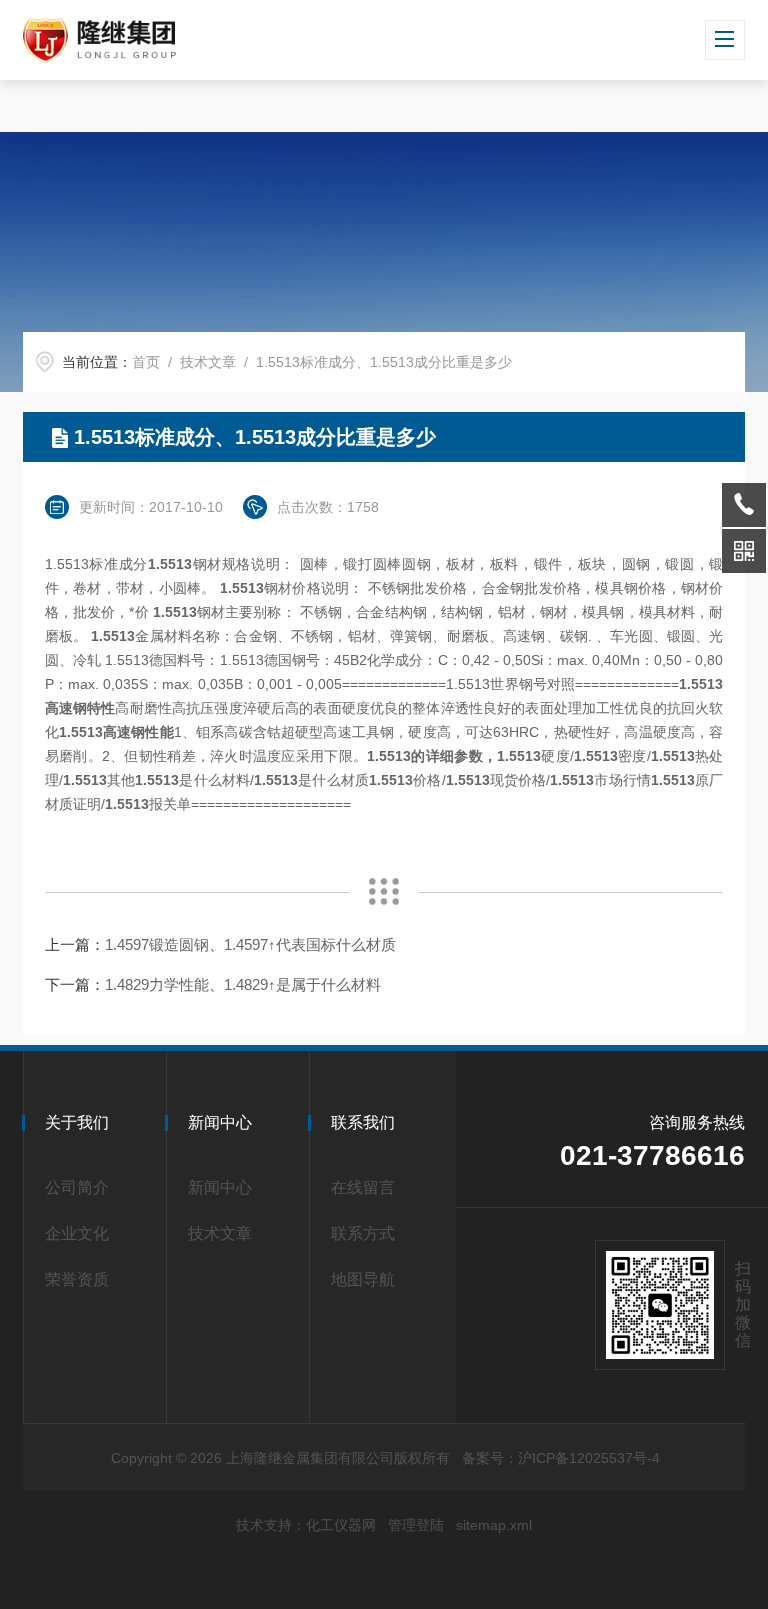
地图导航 (363, 1279)
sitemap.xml (494, 1525)
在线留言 (363, 1187)
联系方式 (363, 1233)
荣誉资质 (77, 1279)
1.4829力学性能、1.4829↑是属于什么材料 (243, 984)
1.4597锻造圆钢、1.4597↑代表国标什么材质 (250, 944)
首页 (146, 362)
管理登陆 (416, 1525)
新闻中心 (220, 1187)
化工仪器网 (341, 1525)
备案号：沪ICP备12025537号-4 (561, 1458)
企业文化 (77, 1233)
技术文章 (208, 362)
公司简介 (77, 1187)
